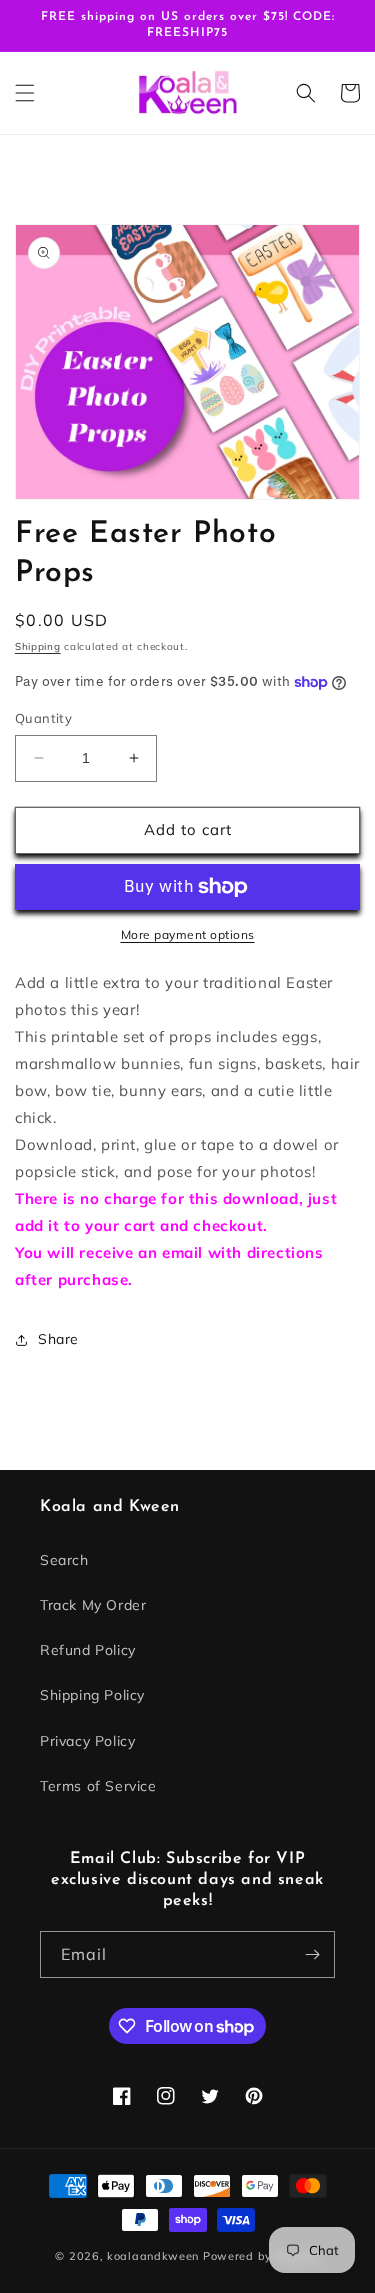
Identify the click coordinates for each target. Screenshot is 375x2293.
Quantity (43, 718)
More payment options (188, 934)
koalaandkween (153, 2256)
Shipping (38, 646)
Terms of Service (98, 1786)
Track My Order (93, 1605)
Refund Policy (88, 1650)
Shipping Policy (92, 1695)
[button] (25, 93)
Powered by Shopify (261, 2256)
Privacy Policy (87, 1741)
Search (64, 1560)
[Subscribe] (312, 1954)
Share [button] (58, 1339)
